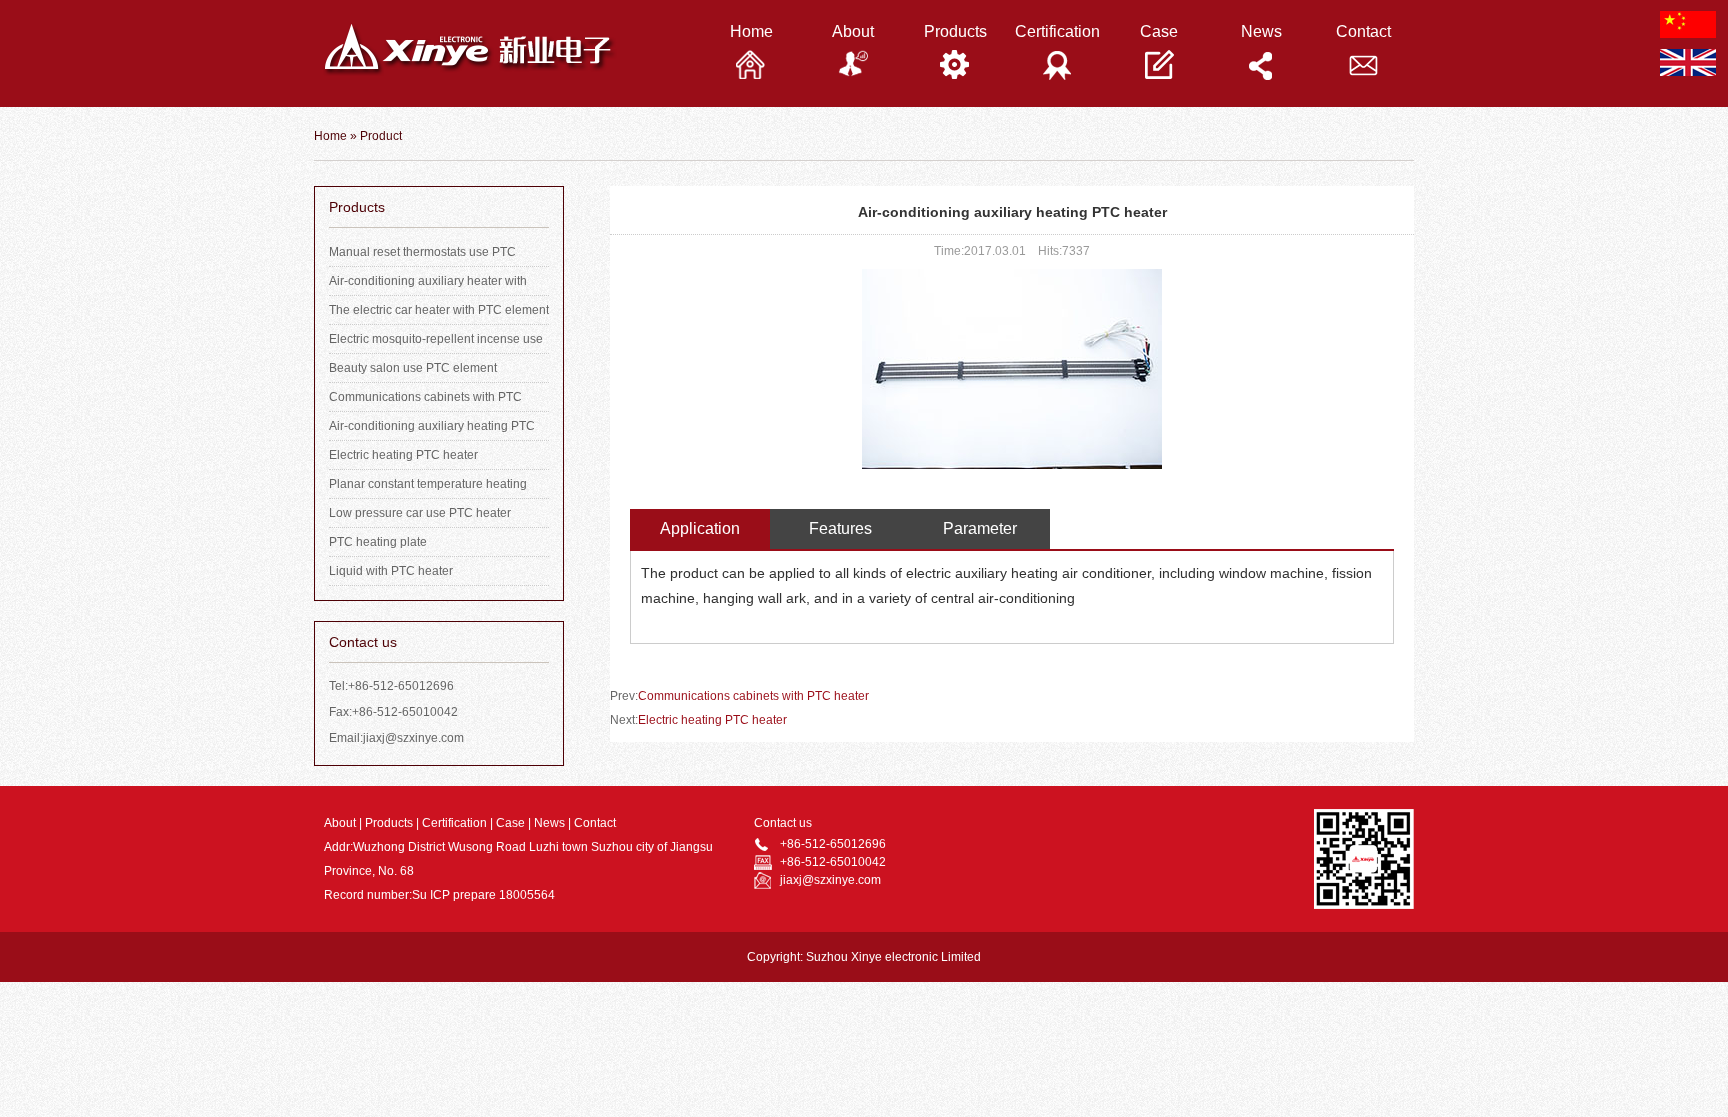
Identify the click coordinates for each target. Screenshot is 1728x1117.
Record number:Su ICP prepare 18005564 (439, 895)
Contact (595, 823)
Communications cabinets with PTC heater (753, 696)
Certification (454, 823)
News (549, 823)
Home (330, 136)
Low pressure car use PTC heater (420, 513)
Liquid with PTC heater (391, 571)
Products (389, 823)
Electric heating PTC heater (403, 455)
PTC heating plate (378, 542)
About (340, 823)
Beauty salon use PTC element (413, 368)
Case (510, 823)
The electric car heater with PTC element (439, 310)
